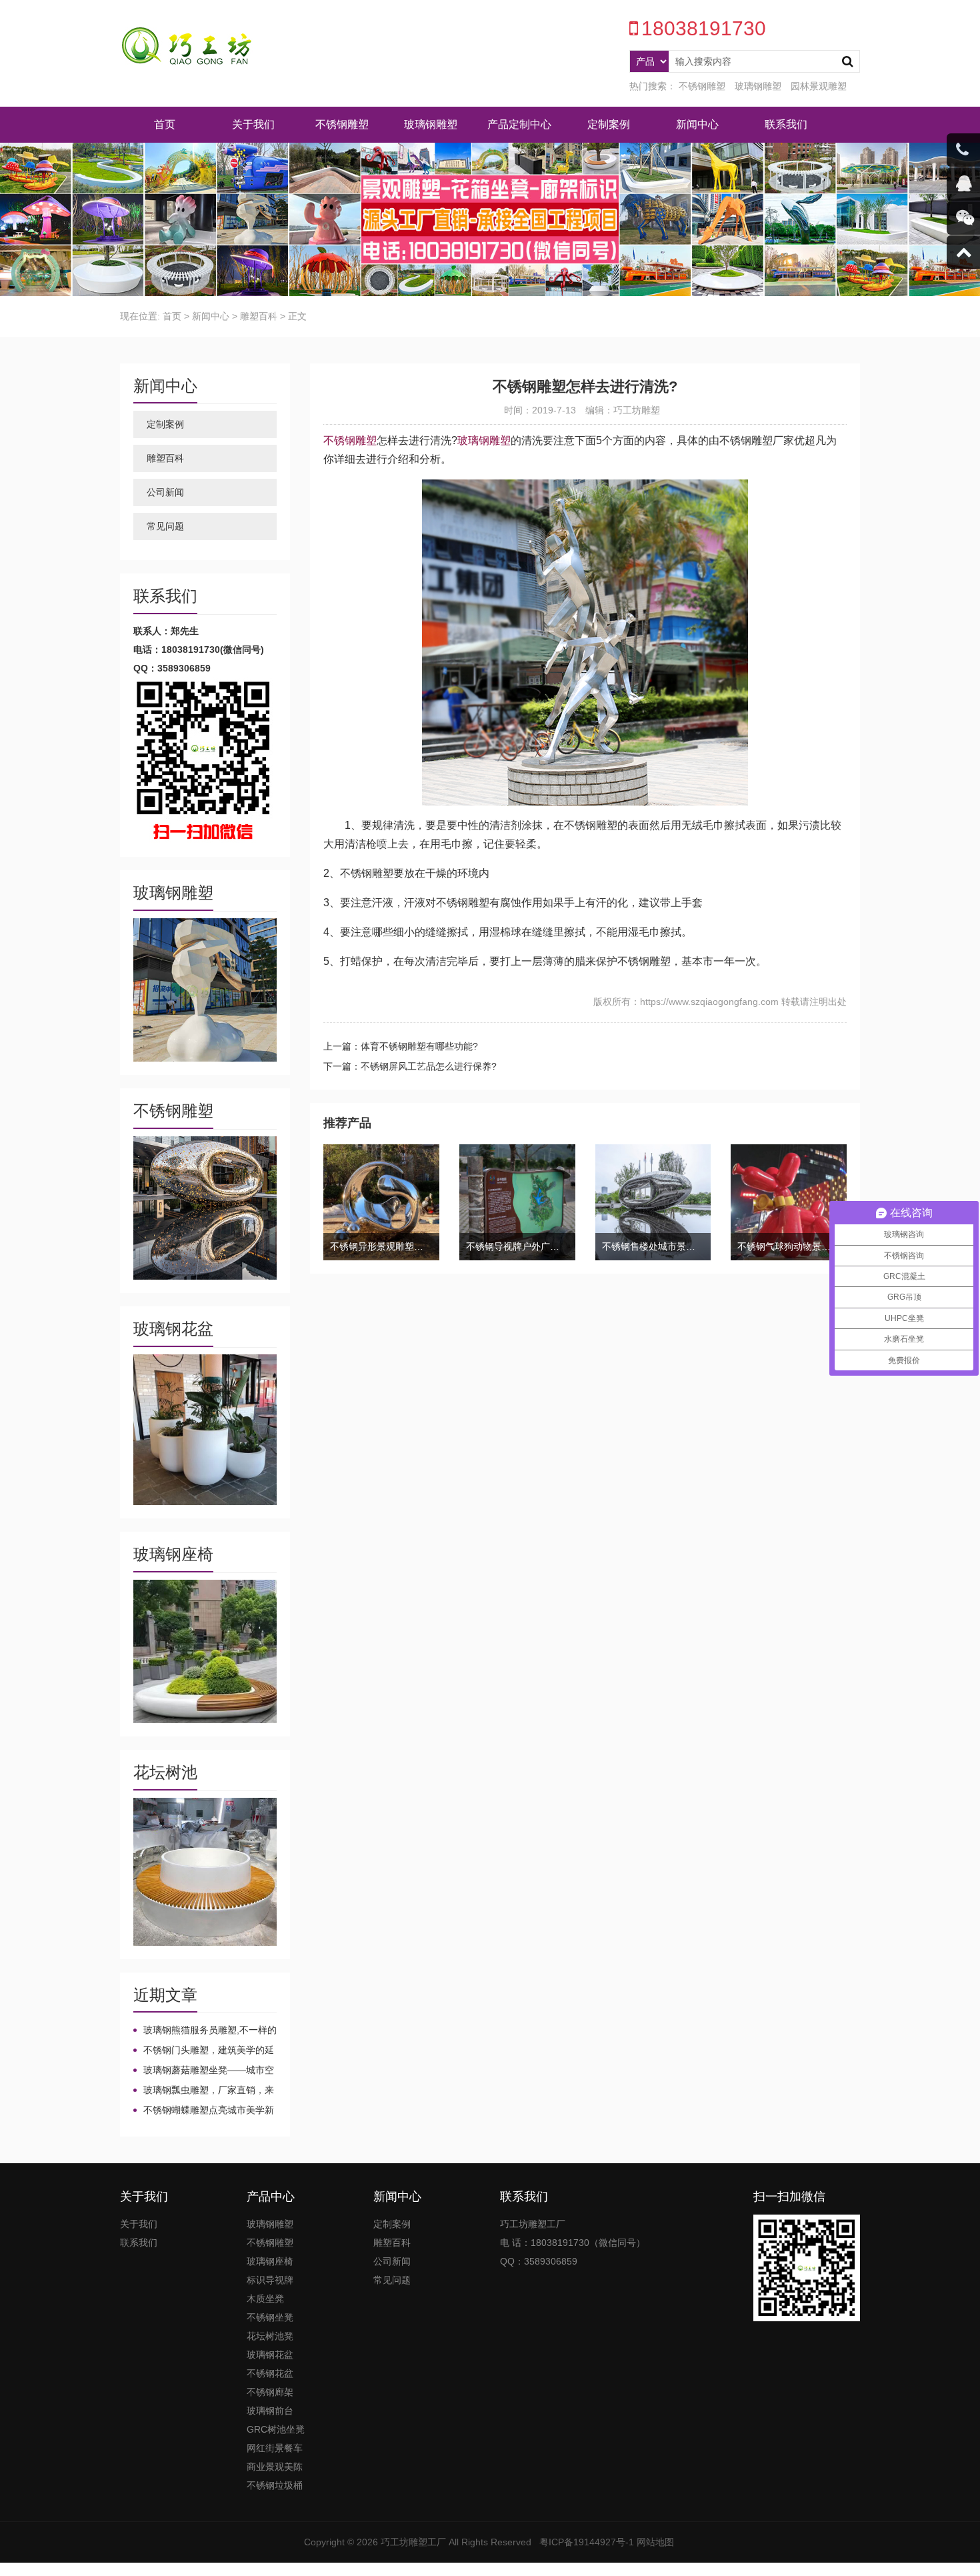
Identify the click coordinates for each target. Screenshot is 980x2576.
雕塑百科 (259, 316)
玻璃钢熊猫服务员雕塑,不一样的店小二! (205, 2031)
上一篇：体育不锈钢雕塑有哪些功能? (401, 1046)
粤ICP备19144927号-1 (587, 2542)
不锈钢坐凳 (270, 2317)
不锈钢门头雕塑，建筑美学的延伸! (204, 2051)
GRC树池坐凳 (276, 2429)
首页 (165, 124)
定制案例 (609, 124)
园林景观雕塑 (819, 86)
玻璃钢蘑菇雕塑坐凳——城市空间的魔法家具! (204, 2071)
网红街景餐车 (275, 2448)
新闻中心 (697, 124)
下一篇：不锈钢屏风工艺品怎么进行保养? (410, 1066)
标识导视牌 (270, 2280)
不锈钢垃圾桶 (275, 2485)
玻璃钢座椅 (270, 2261)
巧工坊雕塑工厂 (413, 2542)
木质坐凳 (265, 2299)
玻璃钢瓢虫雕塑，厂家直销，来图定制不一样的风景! (204, 2091)
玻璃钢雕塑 (758, 86)
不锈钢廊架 (270, 2392)
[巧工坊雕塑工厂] (187, 47)
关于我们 (253, 124)
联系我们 (786, 124)
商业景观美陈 (275, 2467)
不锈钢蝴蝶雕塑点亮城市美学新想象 (204, 2111)
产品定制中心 (519, 124)
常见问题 (165, 526)
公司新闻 (165, 492)
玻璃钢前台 (270, 2411)
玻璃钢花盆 (270, 2355)
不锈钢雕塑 (702, 86)
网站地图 (655, 2542)
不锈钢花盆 (270, 2373)
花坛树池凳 (270, 2336)
